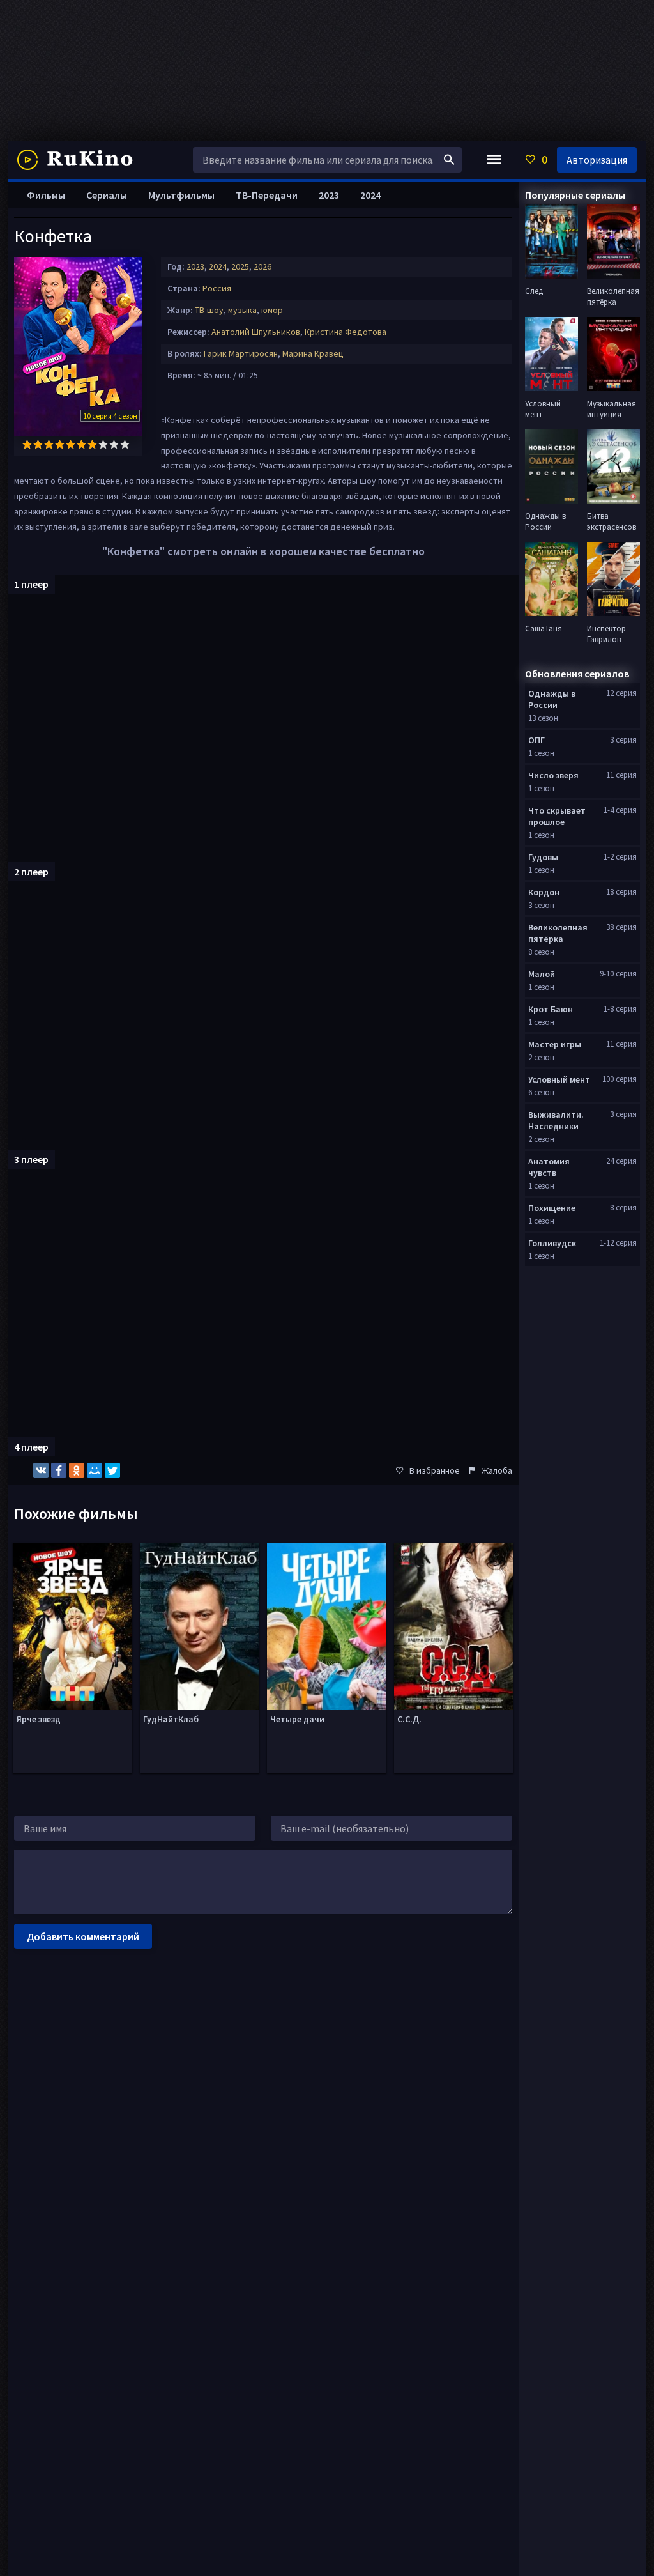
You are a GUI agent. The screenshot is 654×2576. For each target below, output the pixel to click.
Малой (542, 974)
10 (125, 444)
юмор (272, 310)
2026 (262, 266)
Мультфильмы (181, 195)
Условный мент (559, 1079)
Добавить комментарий (83, 1936)
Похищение (552, 1208)
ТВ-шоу (209, 310)
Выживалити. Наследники (556, 1120)
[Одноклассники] (77, 1470)
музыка (242, 310)
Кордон (544, 892)
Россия (217, 288)
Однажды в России (552, 699)
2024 (218, 266)
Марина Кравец (313, 353)
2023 (195, 266)
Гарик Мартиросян (241, 353)
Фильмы (46, 195)
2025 (240, 266)
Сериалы (107, 195)
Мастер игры (555, 1044)
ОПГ (536, 740)
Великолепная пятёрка (558, 933)
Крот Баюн (551, 1009)
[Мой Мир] (95, 1470)
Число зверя (553, 775)
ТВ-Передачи (267, 195)
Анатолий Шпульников (256, 332)
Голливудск (552, 1243)
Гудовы (543, 857)
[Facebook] (59, 1470)
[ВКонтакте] (41, 1470)
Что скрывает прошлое (557, 816)
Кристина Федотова (346, 332)
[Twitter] (112, 1470)
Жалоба (497, 1470)
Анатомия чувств (549, 1167)
